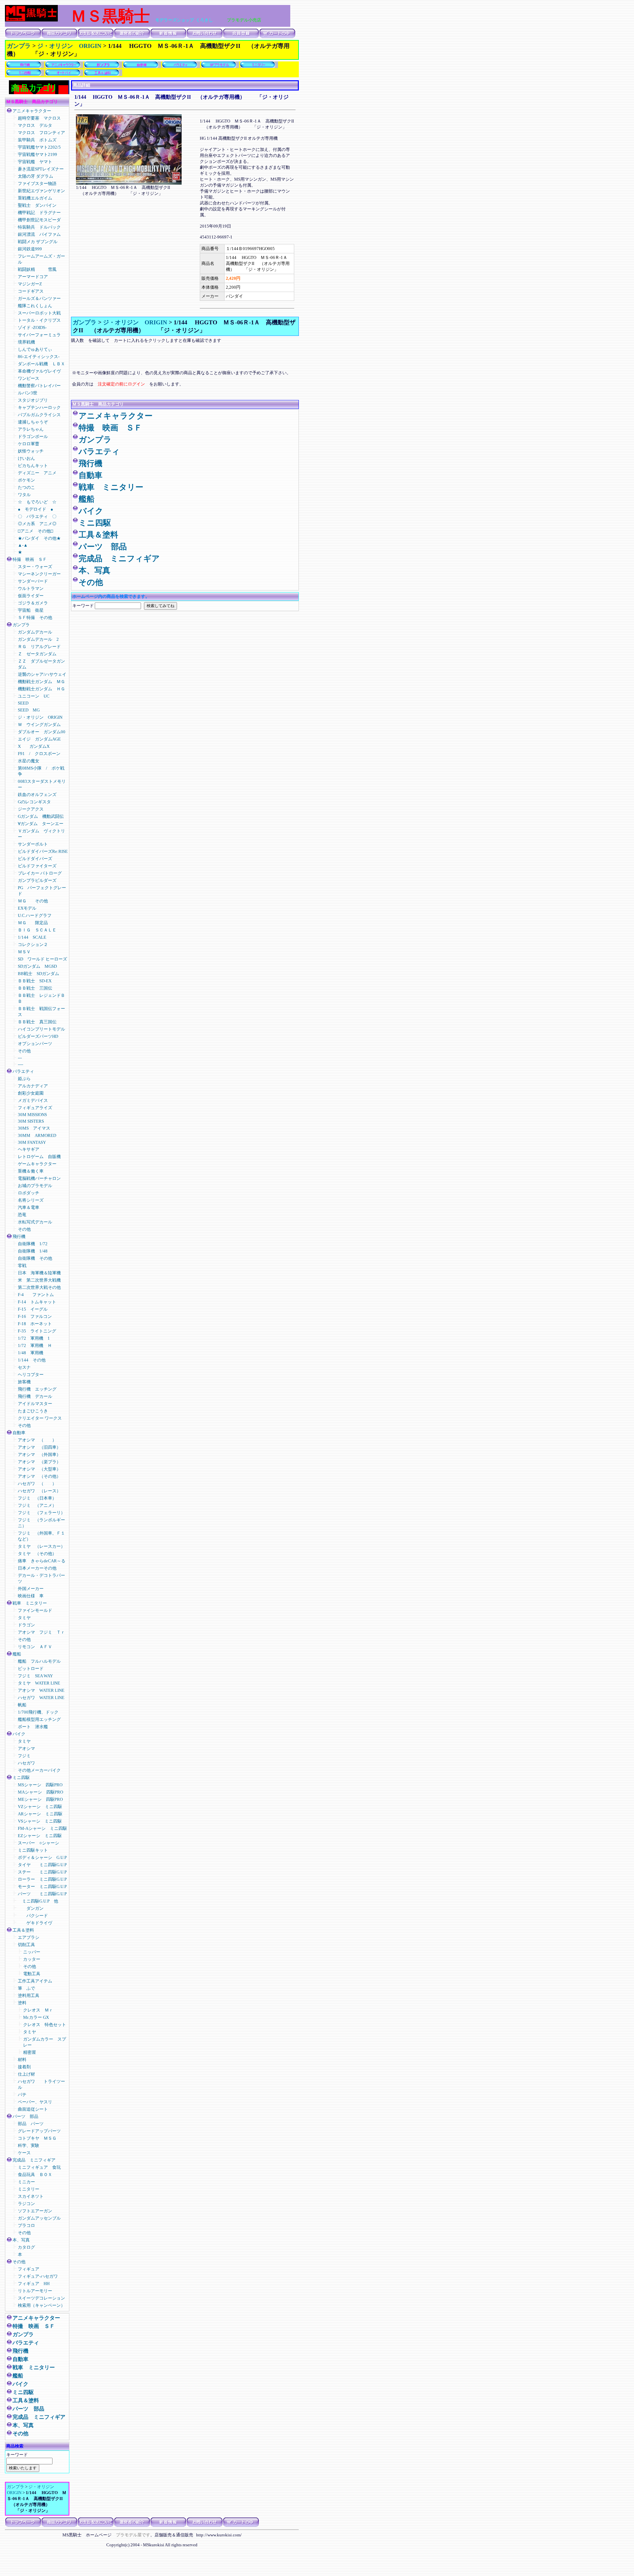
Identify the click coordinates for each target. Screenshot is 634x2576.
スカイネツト (31, 2196)
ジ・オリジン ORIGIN (69, 46)
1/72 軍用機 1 (34, 1338)
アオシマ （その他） (39, 1476)
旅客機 (24, 1382)
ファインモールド (35, 1610)
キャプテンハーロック (39, 407)
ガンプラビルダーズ (37, 880)
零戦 (22, 1266)
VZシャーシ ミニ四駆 (40, 1807)
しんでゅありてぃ (35, 349)
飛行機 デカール (35, 1396)
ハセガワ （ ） (37, 1484)
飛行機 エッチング (37, 1389)
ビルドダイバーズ (35, 859)
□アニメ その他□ (35, 531)
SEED (23, 703)
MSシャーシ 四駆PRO (40, 1785)
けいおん (26, 458)
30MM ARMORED (37, 1135)
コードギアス (31, 291)
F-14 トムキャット (37, 1302)
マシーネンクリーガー (39, 574)
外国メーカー (31, 1589)
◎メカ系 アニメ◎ (37, 524)
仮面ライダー (31, 596)
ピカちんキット (33, 466)
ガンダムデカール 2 (38, 639)
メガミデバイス (33, 1100)
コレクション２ (33, 944)
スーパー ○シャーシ (38, 1843)
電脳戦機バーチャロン (39, 1178)
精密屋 (30, 2052)
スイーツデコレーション (41, 2298)
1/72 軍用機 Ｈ (35, 1345)
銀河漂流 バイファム (39, 234)
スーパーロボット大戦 (39, 313)
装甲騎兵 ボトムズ (37, 140)
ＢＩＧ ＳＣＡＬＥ (37, 930)
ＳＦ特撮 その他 (35, 617)
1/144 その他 (32, 1360)
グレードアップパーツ (39, 2131)
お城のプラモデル (35, 1186)
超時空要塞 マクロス (39, 118)
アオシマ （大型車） (39, 1469)
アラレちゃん (31, 429)
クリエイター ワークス (40, 1418)
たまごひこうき (33, 1411)
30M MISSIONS (32, 1115)
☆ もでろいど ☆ (37, 502)
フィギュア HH (34, 2284)
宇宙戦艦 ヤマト (35, 162)
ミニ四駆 (21, 1778)
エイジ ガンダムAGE (39, 739)
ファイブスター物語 (37, 183)
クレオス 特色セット (45, 2025)
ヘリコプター (31, 1375)
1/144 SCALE (32, 937)
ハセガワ (26, 1763)
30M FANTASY (32, 1142)
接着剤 (24, 2067)
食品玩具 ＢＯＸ (35, 2175)
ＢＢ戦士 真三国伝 (37, 1022)
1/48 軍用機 (31, 1353)
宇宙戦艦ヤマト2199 (37, 154)
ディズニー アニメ (37, 473)
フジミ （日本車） (37, 1498)
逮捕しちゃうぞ (33, 422)
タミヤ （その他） (37, 1554)
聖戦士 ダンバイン (37, 205)
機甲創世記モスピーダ (39, 220)
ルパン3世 (28, 393)
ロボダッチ (29, 1193)
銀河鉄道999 (30, 249)
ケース (24, 2153)
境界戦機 (26, 342)
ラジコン (26, 2204)
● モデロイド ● (35, 509)
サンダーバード (33, 581)
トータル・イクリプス (39, 320)
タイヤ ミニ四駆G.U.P (42, 1865)
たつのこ (26, 487)
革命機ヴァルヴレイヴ (39, 371)
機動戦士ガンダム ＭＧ (41, 682)
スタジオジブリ (33, 400)
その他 (24, 1051)
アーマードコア (35, 277)
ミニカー (29, 2182)
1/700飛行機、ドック (38, 1712)
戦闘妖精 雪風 (37, 269)
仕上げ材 (26, 2074)
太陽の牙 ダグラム (35, 176)
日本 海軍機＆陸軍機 (39, 1273)
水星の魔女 (29, 761)
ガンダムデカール (35, 632)
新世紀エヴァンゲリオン (41, 191)
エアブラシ (29, 1937)
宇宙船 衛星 (31, 610)
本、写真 (21, 2240)
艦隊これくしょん (35, 306)
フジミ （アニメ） (37, 1505)
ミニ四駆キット (33, 1850)
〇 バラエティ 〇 (37, 516)
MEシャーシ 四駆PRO (40, 1799)
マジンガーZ (30, 284)
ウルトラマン (31, 588)
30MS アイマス (34, 1128)
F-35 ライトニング (37, 1331)
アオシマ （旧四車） (39, 1447)
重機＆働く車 (35, 1171)
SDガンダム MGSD (37, 966)
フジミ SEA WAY (35, 1676)
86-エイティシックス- (39, 357)
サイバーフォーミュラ (39, 335)
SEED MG (29, 710)
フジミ (24, 1756)
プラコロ (26, 2225)
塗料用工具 (29, 1995)
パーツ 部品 (25, 2116)
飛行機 (19, 1236)
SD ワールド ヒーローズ (42, 959)
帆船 (22, 1705)
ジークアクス (31, 809)
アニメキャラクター (32, 111)
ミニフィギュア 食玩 (39, 2167)
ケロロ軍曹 (29, 444)
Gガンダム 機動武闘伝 (41, 816)
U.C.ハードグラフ (37, 915)
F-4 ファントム (36, 1295)
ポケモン (26, 480)
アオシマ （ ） (37, 1440)
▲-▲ (23, 545)
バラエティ (23, 1071)
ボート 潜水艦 (33, 1727)
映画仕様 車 (31, 1596)
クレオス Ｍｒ (38, 2010)
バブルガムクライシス (39, 415)
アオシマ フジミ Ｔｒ (41, 1632)
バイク (21, 1734)
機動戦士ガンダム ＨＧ (41, 689)
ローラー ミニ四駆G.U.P (42, 1879)
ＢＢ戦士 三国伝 (35, 988)
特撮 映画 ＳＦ (30, 559)
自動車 (19, 1433)
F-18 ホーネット (35, 1324)
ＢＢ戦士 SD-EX (35, 981)
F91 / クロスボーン (39, 754)
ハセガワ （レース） (39, 1491)
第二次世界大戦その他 (39, 1287)
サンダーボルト (33, 844)
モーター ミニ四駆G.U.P (42, 1887)
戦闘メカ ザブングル (38, 242)
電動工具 (32, 1974)
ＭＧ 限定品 (33, 923)
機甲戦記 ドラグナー (39, 213)
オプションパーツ (35, 1044)
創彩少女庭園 (31, 1093)
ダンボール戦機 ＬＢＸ (41, 364)
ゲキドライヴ (35, 1923)
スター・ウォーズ (35, 567)
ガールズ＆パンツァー (39, 298)
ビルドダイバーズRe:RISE (43, 851)
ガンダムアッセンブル (39, 2218)
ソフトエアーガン (35, 2211)
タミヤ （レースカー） (41, 1546)
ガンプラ (19, 46)
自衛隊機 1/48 (35, 1251)
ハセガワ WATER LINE (41, 1698)
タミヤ (24, 1618)
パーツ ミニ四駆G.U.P (42, 1894)
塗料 (22, 2003)
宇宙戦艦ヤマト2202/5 (39, 147)
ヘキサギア (29, 1149)
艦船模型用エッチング (39, 1719)
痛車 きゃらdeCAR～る (42, 1561)
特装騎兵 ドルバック (39, 227)
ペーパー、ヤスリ (35, 2102)
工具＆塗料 (23, 1930)
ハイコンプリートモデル (41, 1029)
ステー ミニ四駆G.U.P (42, 1872)
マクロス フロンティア (44, 133)
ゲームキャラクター (37, 1164)
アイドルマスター (35, 1404)
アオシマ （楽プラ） (39, 1462)
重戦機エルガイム (35, 198)
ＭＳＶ (24, 952)
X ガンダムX (34, 746)
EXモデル (27, 908)
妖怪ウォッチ (31, 451)
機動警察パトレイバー (39, 386)
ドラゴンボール (33, 436)
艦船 (17, 1654)
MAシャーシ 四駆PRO (40, 1792)
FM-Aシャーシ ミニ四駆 (42, 1828)
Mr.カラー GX (36, 2017)
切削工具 (26, 1945)
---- (20, 1064)
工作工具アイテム (35, 1981)
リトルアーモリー (35, 2291)
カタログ (26, 2247)
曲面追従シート (33, 2109)
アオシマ (26, 1748)
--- (20, 1058)
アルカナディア (33, 1086)
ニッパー (32, 1952)
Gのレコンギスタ (34, 802)
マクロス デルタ (35, 125)
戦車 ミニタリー (30, 1603)
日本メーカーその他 (37, 1568)
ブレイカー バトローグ (40, 873)
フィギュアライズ (35, 1108)
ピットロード (31, 1669)
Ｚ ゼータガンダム (37, 654)
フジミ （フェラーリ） (41, 1513)
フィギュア (29, 2269)
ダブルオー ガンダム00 (42, 732)
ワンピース (29, 378)
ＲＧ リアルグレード (39, 647)
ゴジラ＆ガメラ (33, 603)
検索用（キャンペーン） (41, 2305)
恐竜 (22, 1215)
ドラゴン (26, 1625)
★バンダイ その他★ (39, 538)
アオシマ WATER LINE (41, 1690)
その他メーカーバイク (39, 1770)
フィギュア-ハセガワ (38, 2276)
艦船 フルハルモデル (39, 1661)
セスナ (24, 1367)
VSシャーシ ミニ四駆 (40, 1821)
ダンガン (31, 1908)
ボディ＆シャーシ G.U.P (42, 1857)
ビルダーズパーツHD (38, 1036)
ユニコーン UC (34, 696)
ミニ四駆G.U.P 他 (38, 1901)
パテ (24, 2095)
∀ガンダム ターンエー (41, 824)
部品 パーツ (31, 2124)
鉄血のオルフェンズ (37, 795)
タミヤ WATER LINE (39, 1683)
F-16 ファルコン (35, 1316)
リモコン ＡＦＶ (35, 1647)
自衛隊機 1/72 (35, 1244)
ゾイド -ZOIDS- (35, 327)
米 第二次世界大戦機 (41, 1280)
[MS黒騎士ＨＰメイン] (31, 20)
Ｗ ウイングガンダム (39, 725)
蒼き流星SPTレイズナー (41, 169)
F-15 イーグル (33, 1309)
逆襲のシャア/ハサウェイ (42, 674)
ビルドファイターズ (37, 866)
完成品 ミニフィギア (34, 2160)
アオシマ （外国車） (39, 1454)
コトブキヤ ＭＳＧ (37, 2138)
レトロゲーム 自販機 (39, 1157)
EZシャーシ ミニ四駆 (40, 1836)
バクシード (33, 1916)
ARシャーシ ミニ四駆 (40, 1814)
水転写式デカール (35, 1222)
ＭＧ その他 (33, 901)
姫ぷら (24, 1079)
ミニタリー (29, 2189)
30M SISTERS (31, 1121)
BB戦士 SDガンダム (38, 974)
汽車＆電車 (29, 1207)
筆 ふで (26, 1988)
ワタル (24, 495)
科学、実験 (29, 2145)
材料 (22, 2060)
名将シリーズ (31, 1200)
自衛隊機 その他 (35, 1258)
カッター (32, 1959)
